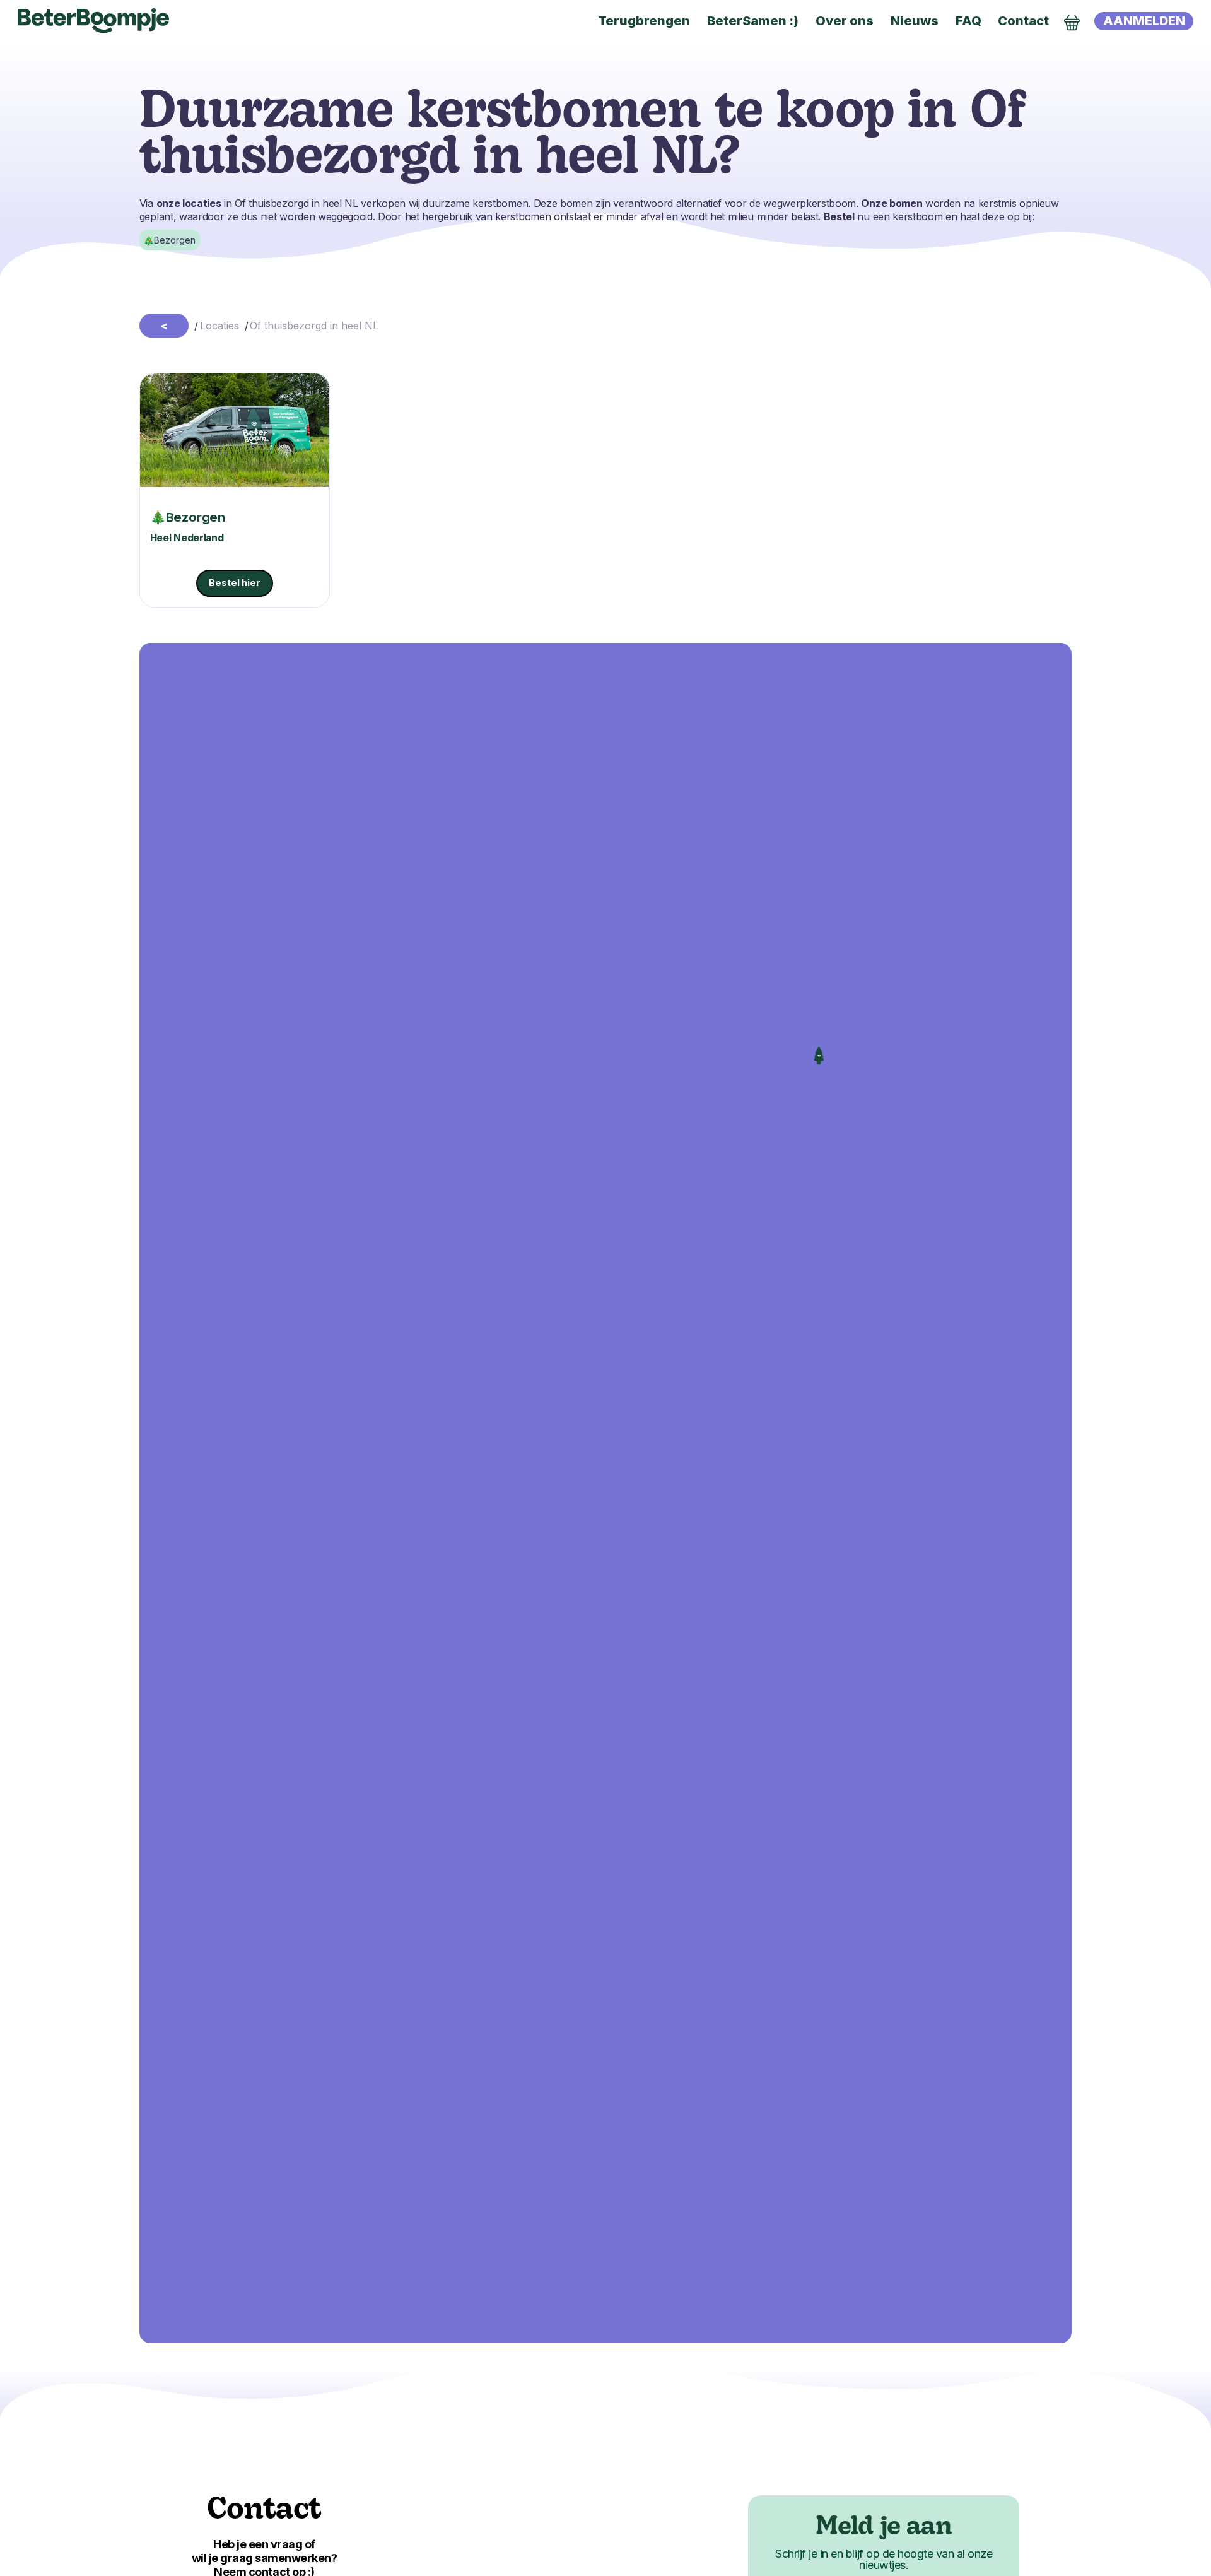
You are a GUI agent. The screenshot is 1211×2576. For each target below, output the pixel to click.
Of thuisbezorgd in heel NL (314, 326)
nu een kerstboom (883, 216)
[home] (93, 21)
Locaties (219, 326)
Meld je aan (884, 2528)
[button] (819, 1056)
